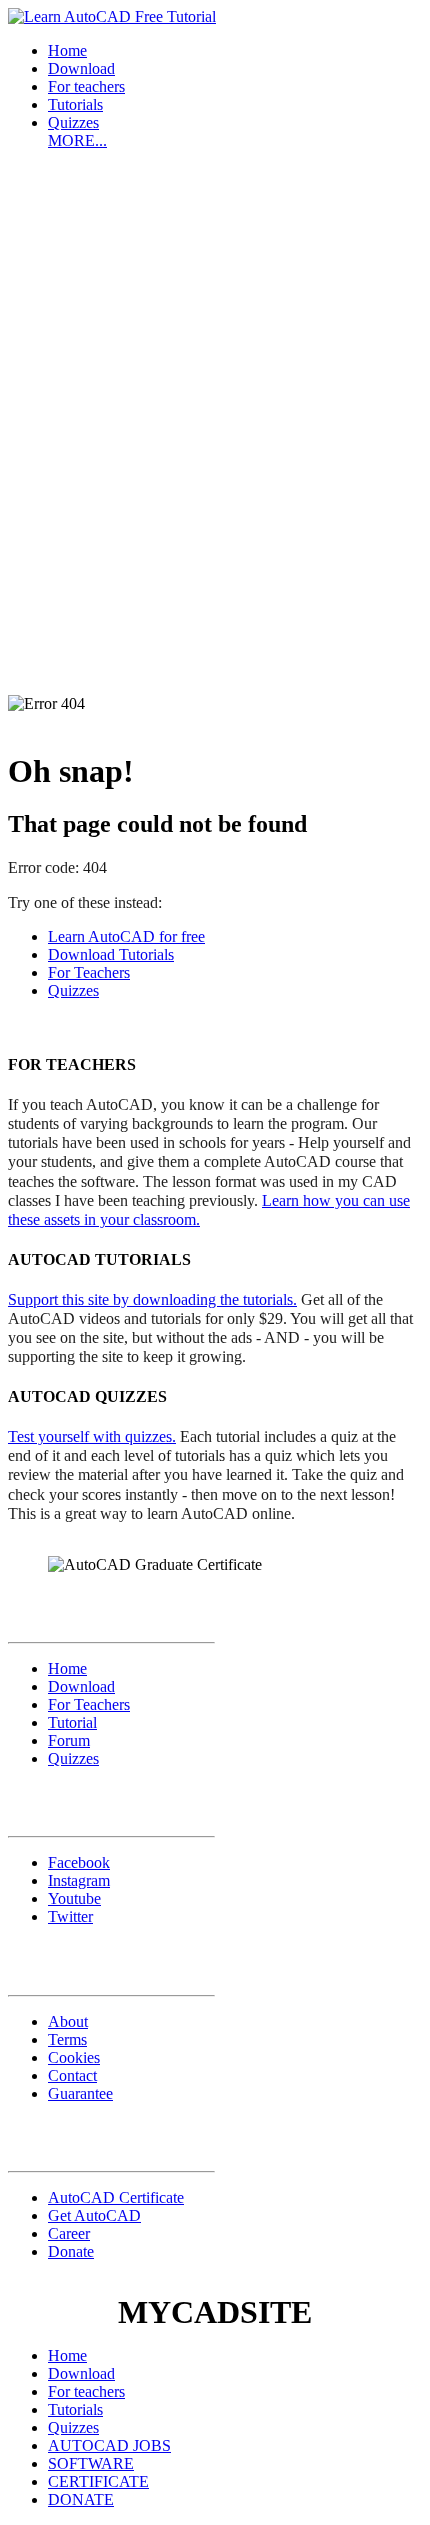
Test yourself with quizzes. (92, 1436)
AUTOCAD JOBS (109, 2445)
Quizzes (73, 122)
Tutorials (75, 104)
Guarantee (80, 2093)
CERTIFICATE (98, 2481)
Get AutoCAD (94, 2215)
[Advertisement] (215, 381)
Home (67, 50)
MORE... (77, 140)
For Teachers (89, 972)
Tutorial (72, 1722)
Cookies (74, 2057)
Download (81, 68)
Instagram (79, 1880)
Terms (67, 2039)
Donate (71, 2251)
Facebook (79, 1862)
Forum (69, 1740)
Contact (72, 2075)
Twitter (70, 1916)
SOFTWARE (91, 2463)
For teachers (86, 86)
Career (69, 2233)
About (68, 2021)
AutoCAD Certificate (116, 2197)
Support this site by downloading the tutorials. (152, 1299)
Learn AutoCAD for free (126, 936)
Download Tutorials (111, 954)
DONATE (81, 2499)
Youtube (74, 1898)
